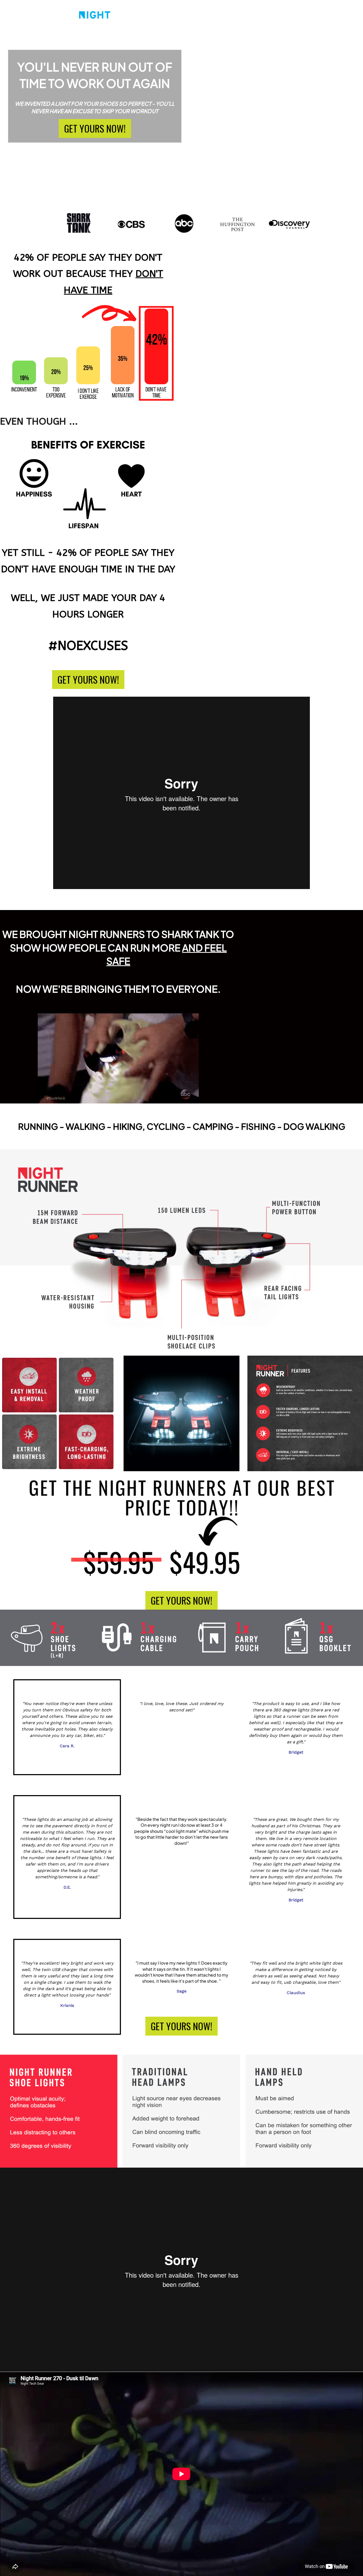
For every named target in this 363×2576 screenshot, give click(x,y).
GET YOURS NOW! (95, 128)
